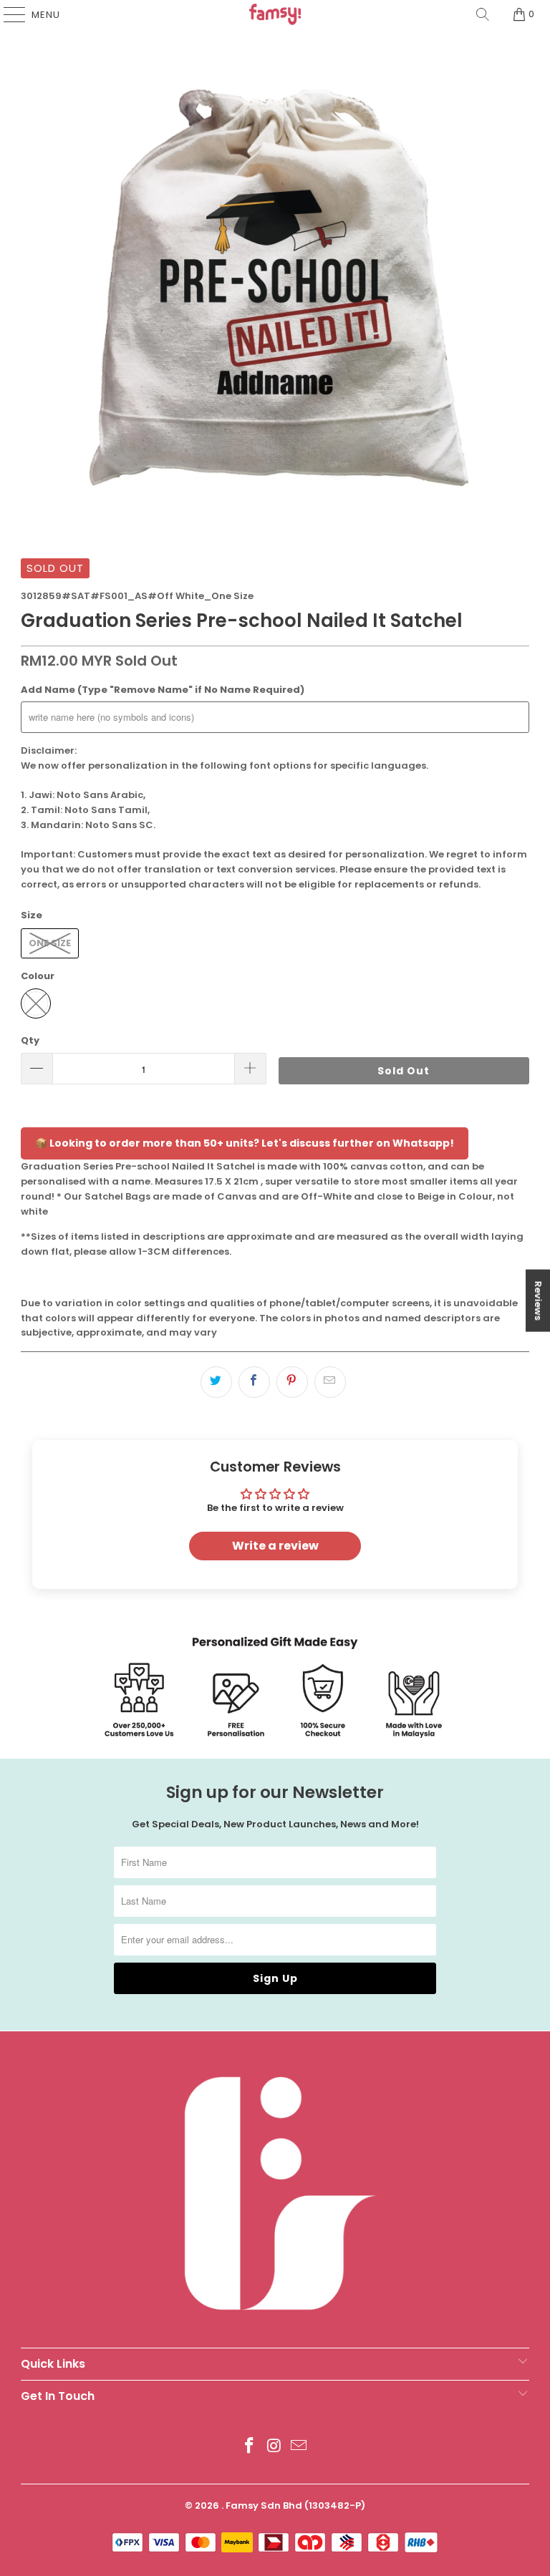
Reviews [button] (538, 1300)
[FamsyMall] (275, 14)
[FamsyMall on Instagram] (274, 2447)
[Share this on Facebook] (254, 1382)
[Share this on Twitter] (216, 1382)
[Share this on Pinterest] (292, 1382)
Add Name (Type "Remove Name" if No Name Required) (163, 690)
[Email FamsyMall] (299, 2447)
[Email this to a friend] (330, 1382)
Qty (30, 1040)
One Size (50, 943)
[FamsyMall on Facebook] (249, 2447)
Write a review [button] (275, 1546)
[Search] (483, 14)
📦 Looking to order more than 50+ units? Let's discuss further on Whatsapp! (245, 1143)
